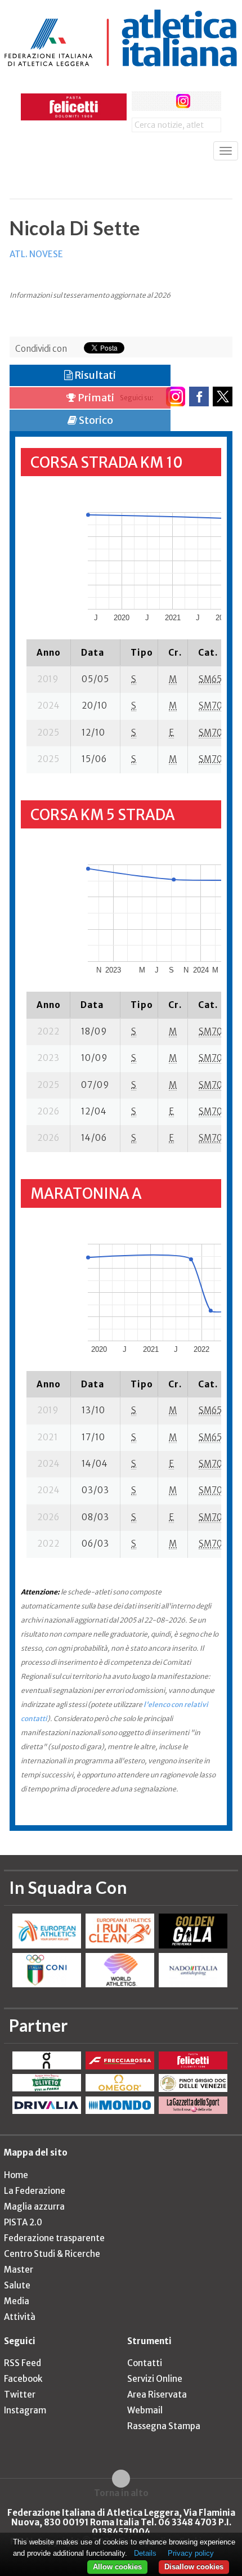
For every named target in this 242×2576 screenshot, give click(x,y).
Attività (20, 2317)
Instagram (25, 2410)
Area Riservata (157, 2394)
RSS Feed (23, 2363)
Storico (95, 420)
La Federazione (35, 2191)
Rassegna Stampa (164, 2426)
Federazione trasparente (54, 2238)
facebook (142, 101)
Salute (17, 2285)
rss (204, 101)
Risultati (94, 375)
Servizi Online (155, 2379)
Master (19, 2270)
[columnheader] (49, 652)
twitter (162, 101)
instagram (183, 101)
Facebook (23, 2379)
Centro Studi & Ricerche (52, 2254)
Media (17, 2301)
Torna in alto (121, 2493)
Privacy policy (191, 2553)
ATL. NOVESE (36, 254)
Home (16, 2175)
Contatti (145, 2363)
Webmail (145, 2410)
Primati (95, 398)
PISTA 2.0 (23, 2222)
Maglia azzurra (34, 2207)
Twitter (20, 2394)
